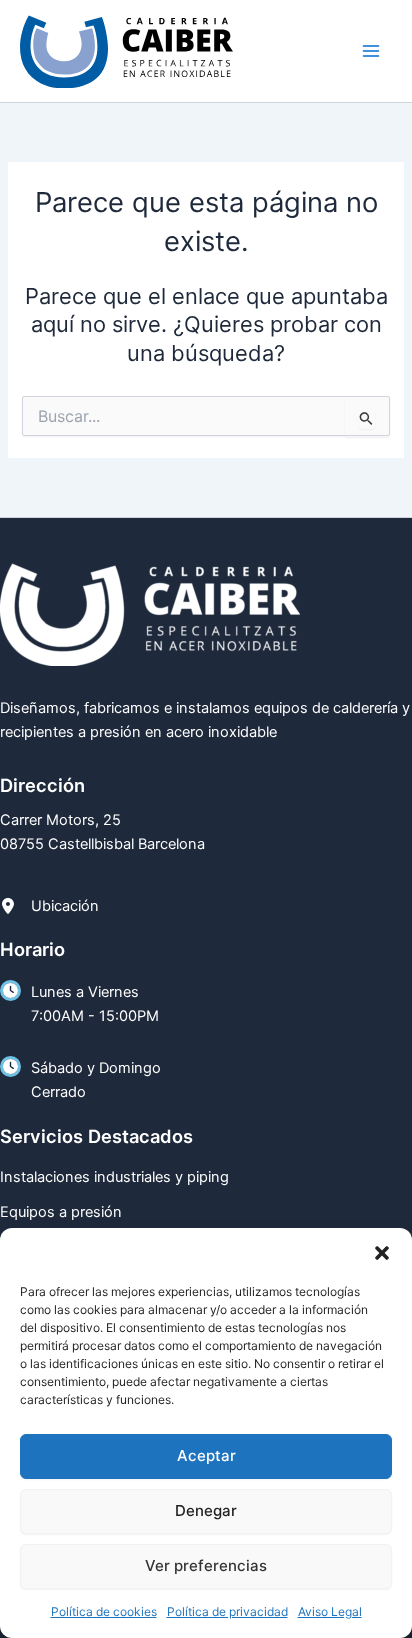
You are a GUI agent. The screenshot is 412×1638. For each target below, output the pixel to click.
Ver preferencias (206, 1565)
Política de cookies (104, 1611)
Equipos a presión (61, 1212)
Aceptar (206, 1455)
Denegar (206, 1510)
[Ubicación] (49, 906)
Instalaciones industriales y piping (114, 1177)
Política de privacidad (227, 1611)
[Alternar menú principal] (371, 51)
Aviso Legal (330, 1611)
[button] (382, 1253)
